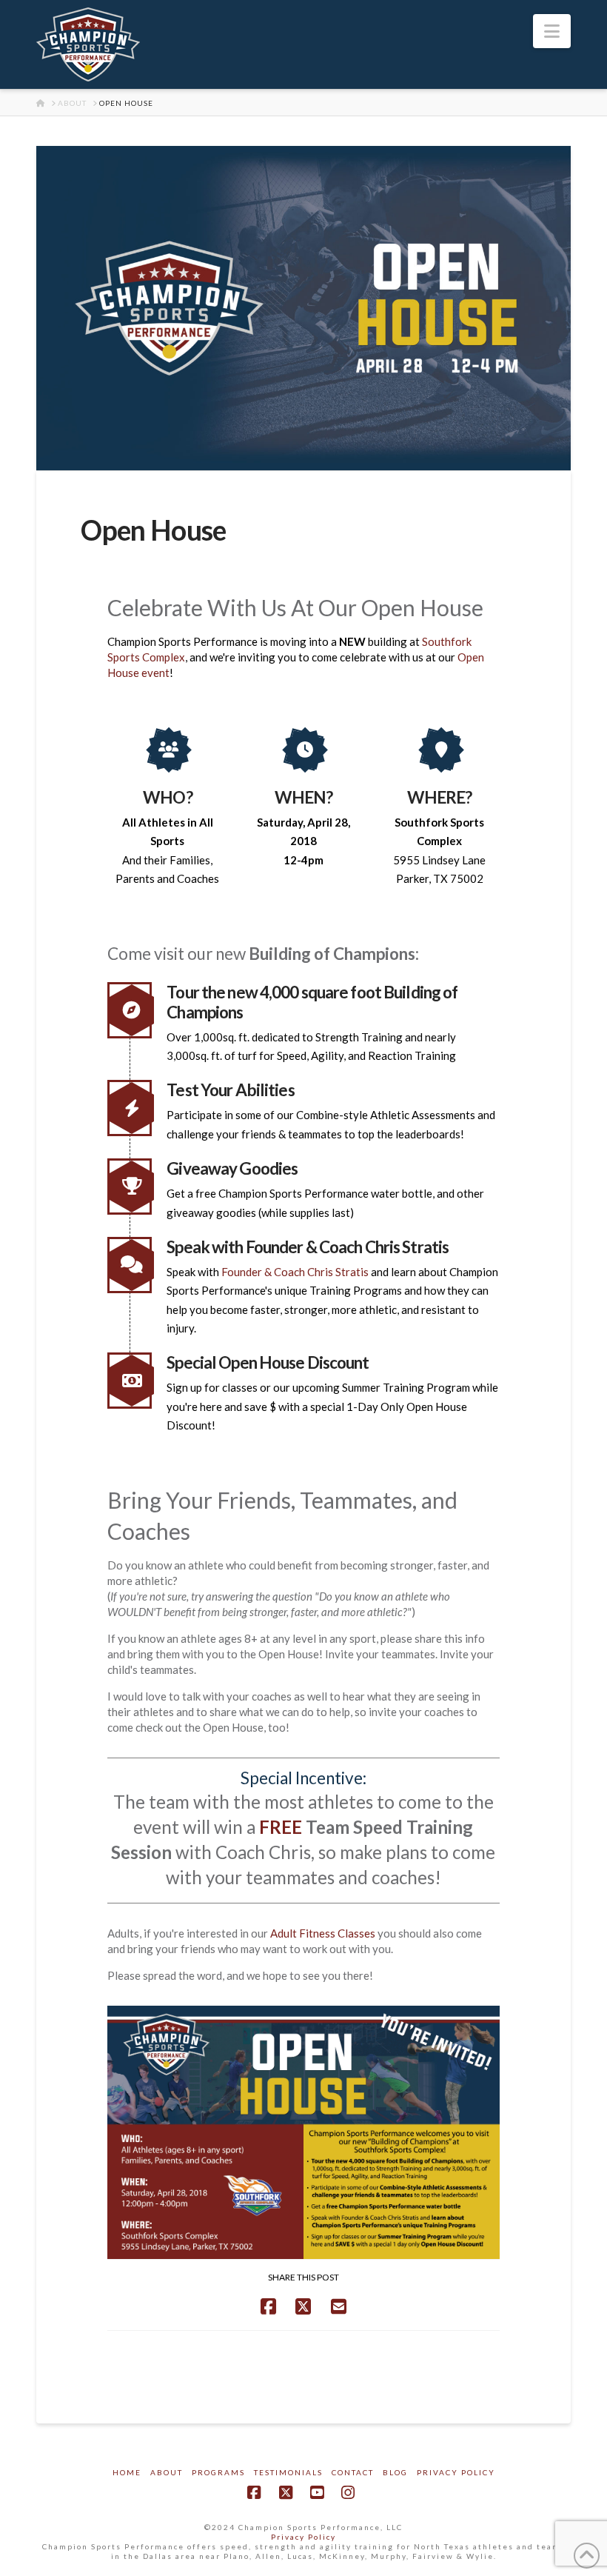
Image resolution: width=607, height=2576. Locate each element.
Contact (353, 2472)
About (167, 2472)
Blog (395, 2472)
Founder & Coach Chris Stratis (295, 1272)
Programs (218, 2472)
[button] (552, 31)
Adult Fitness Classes (323, 1933)
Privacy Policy (456, 2472)
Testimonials (288, 2472)
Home (127, 2472)
